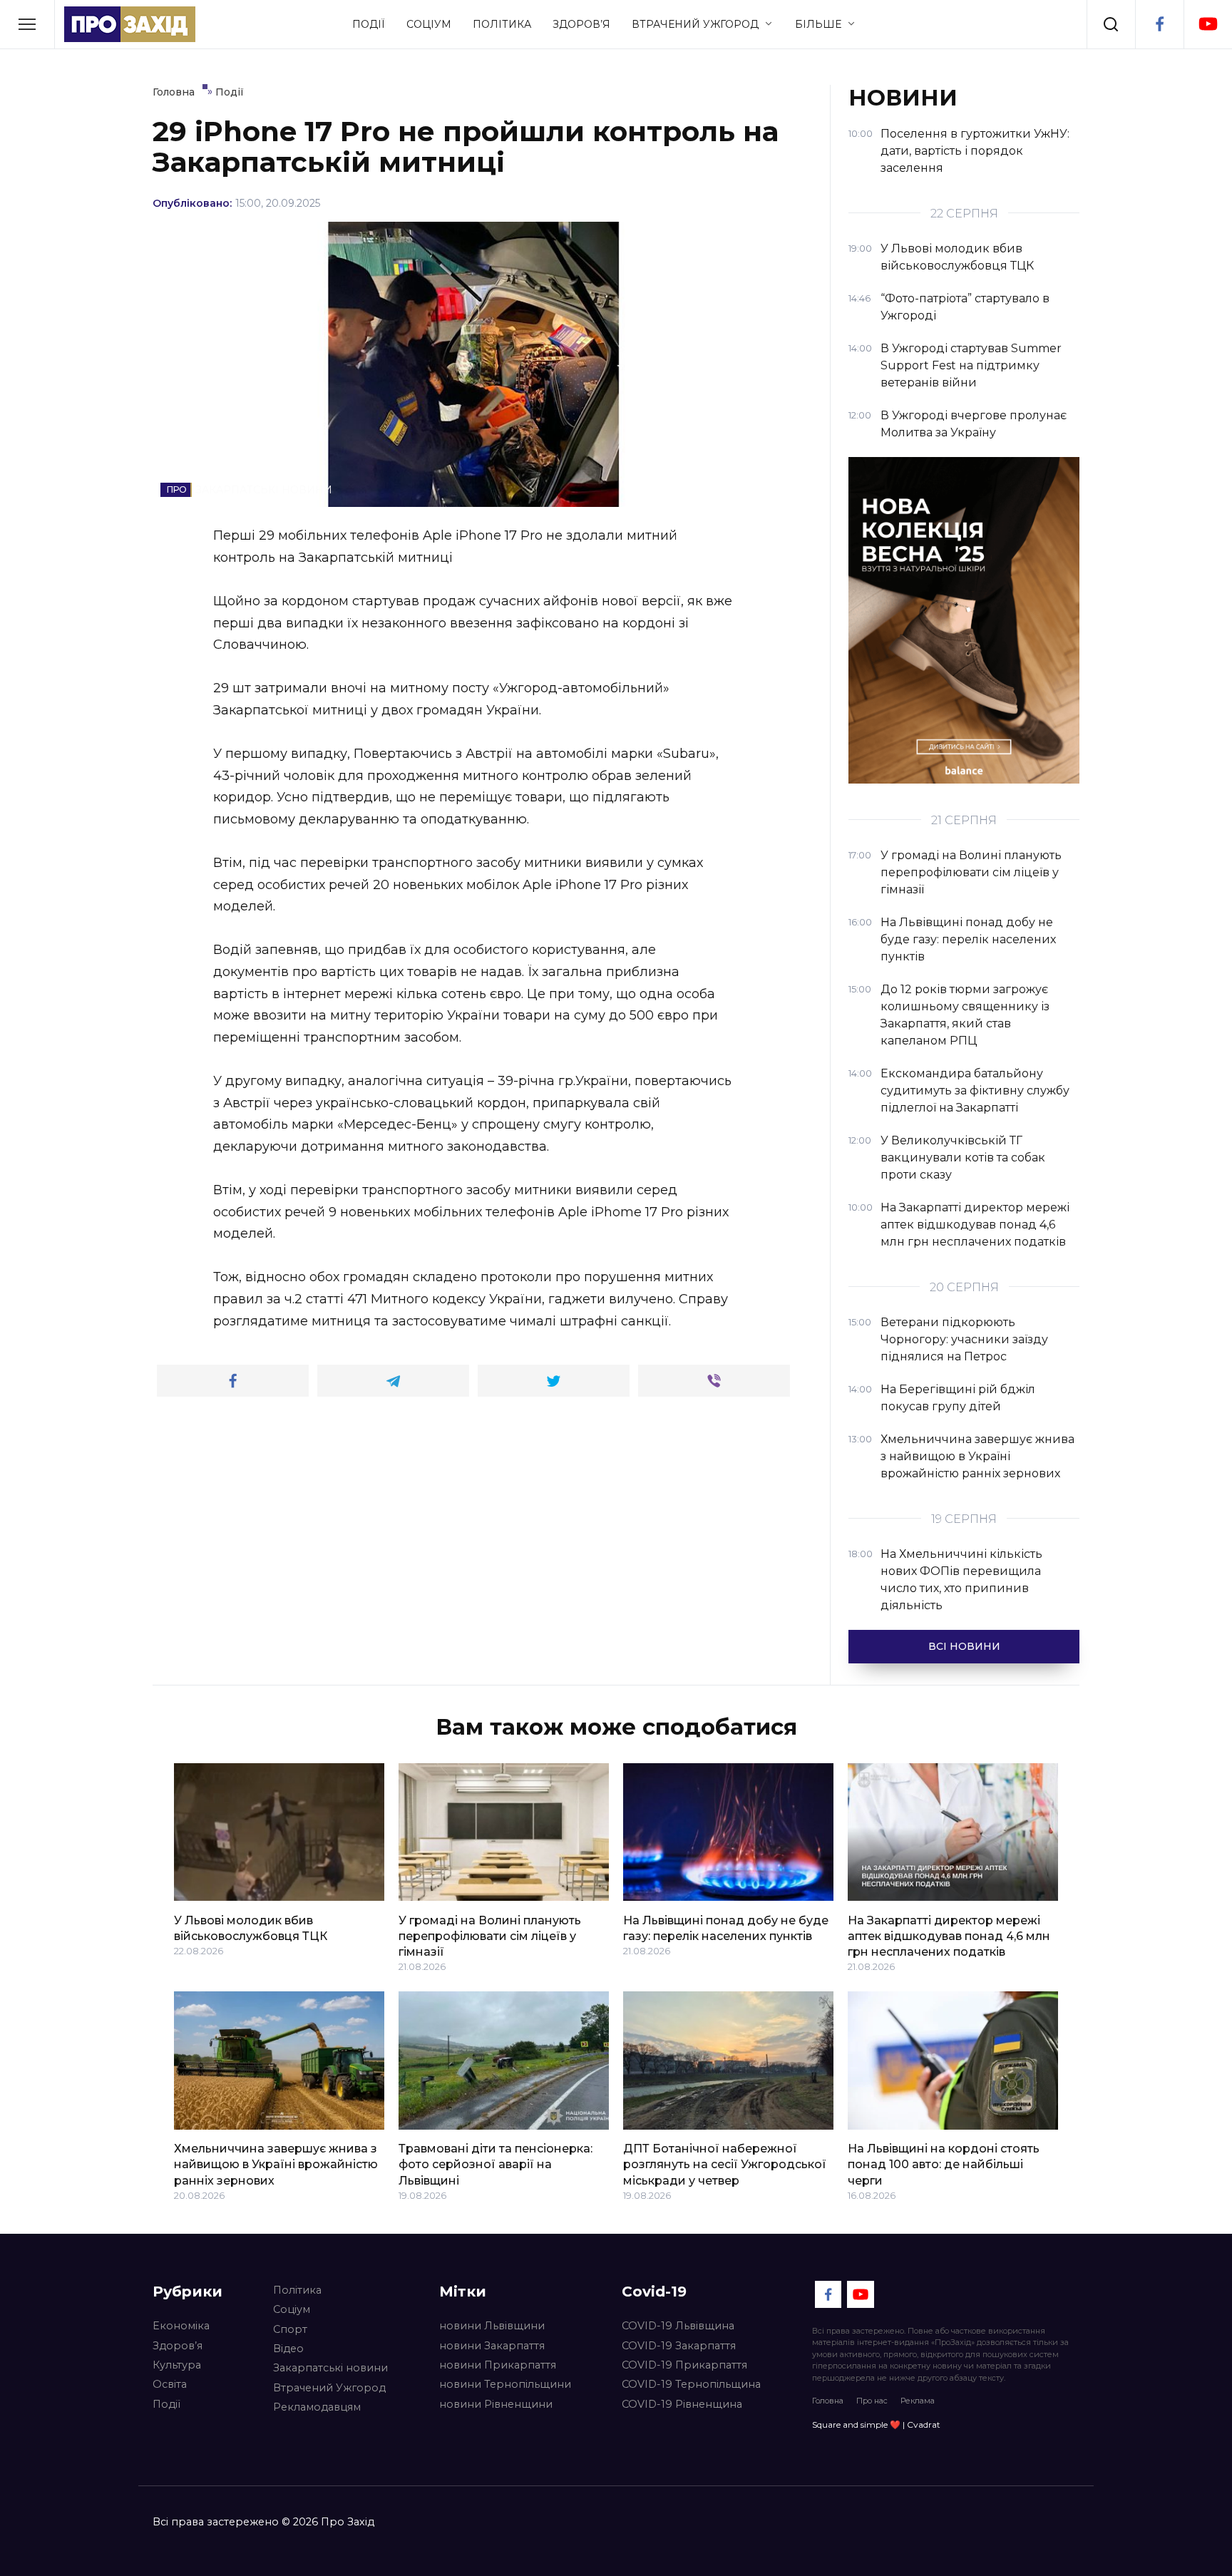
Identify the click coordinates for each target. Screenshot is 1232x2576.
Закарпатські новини (330, 2368)
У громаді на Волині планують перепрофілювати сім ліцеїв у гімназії (490, 1936)
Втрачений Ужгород (695, 24)
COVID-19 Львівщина (678, 2326)
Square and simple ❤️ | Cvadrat (876, 2424)
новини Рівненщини (496, 2404)
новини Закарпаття (492, 2346)
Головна (828, 2401)
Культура (177, 2365)
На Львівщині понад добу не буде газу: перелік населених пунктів (726, 1928)
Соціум (429, 24)
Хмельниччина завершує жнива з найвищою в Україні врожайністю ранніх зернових (276, 2165)
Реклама (918, 2401)
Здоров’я (581, 24)
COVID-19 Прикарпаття (684, 2365)
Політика (502, 24)
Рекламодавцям (317, 2407)
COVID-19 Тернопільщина (691, 2384)
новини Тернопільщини (505, 2384)
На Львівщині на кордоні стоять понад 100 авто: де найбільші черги (944, 2165)
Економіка (181, 2326)
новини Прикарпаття (498, 2365)
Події (369, 24)
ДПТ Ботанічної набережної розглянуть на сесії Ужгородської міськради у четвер (725, 2165)
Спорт (290, 2329)
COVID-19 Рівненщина (682, 2404)
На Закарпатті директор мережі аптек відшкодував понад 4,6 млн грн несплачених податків (949, 1936)
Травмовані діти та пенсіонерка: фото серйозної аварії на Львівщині (496, 2165)
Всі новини (964, 1646)
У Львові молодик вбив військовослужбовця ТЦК (251, 1928)
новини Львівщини (492, 2326)
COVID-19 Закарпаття (679, 2346)
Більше (818, 24)
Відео (288, 2349)
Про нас (872, 2401)
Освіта (170, 2384)
